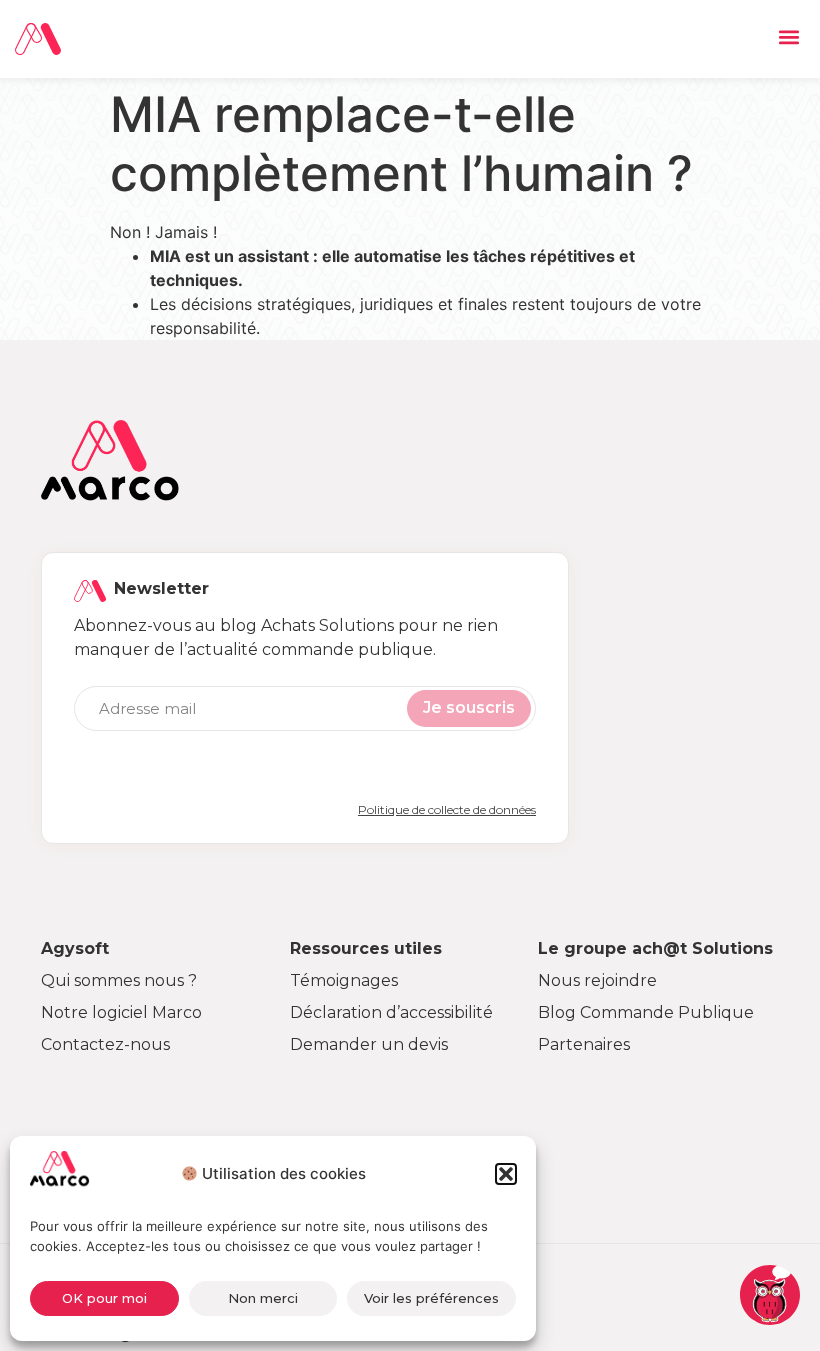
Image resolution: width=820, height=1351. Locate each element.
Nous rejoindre (597, 980)
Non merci (263, 1298)
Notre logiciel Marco (121, 1012)
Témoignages (344, 980)
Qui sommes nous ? (119, 980)
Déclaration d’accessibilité (391, 1012)
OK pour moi (104, 1298)
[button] (506, 1174)
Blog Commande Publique (646, 1012)
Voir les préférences (431, 1298)
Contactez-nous (105, 1044)
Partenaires (584, 1044)
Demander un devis (369, 1044)
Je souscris (469, 707)
